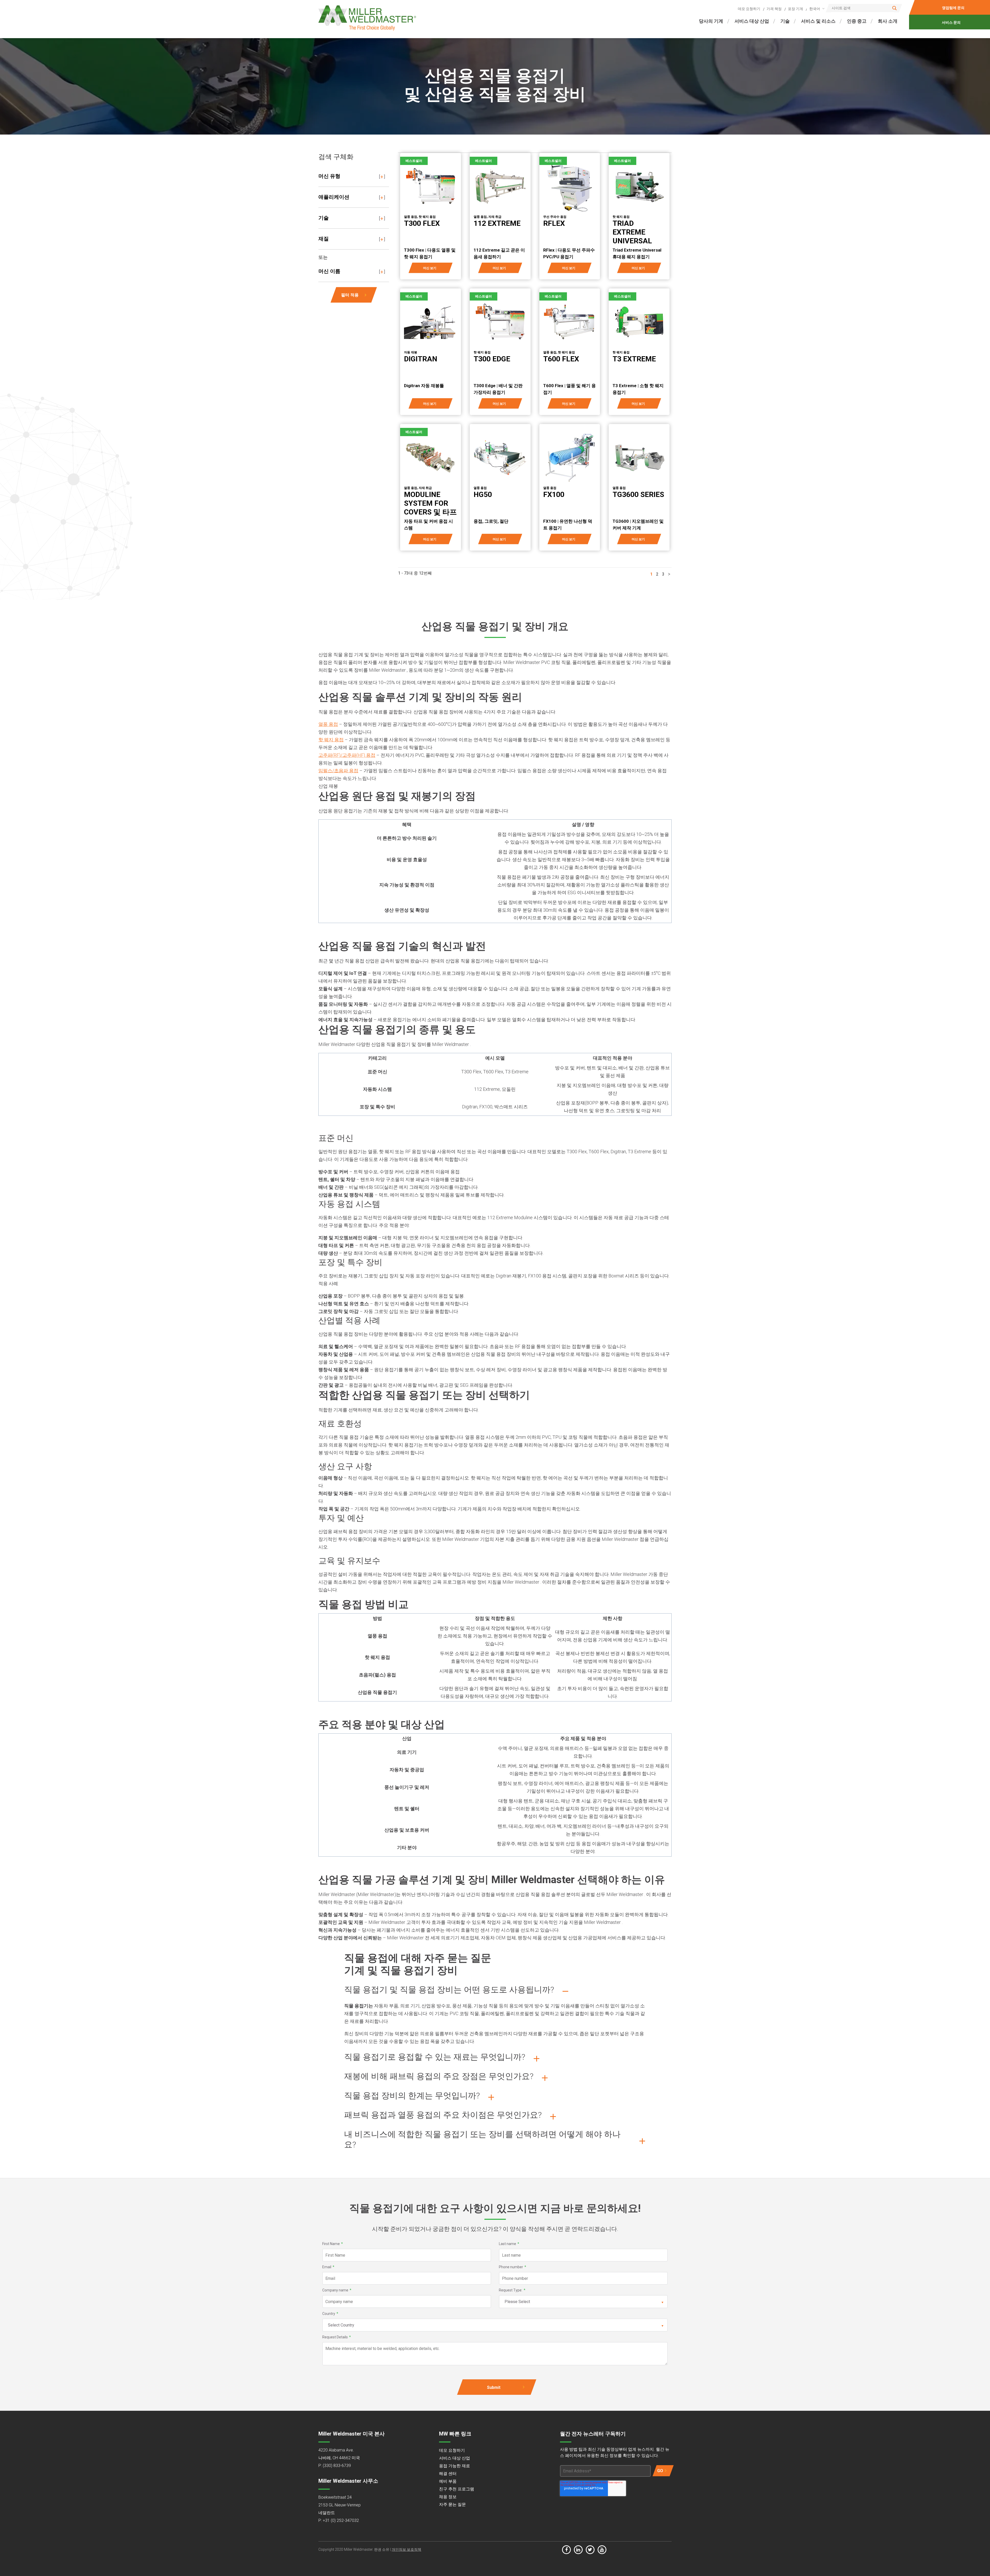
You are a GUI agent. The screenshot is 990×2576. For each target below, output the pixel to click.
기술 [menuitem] (785, 21)
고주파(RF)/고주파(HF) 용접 (347, 755)
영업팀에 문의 (954, 8)
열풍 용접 (328, 724)
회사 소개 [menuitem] (888, 21)
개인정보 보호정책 (406, 2549)
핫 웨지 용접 (331, 740)
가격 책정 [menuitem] (774, 9)
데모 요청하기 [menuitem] (749, 9)
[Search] (894, 8)
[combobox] (816, 9)
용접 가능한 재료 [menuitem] (455, 2466)
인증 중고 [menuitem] (857, 21)
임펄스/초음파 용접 (338, 771)
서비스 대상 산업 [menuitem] (752, 21)
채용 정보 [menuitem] (448, 2497)
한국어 (815, 9)
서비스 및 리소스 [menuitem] (818, 21)
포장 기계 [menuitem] (795, 9)
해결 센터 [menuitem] (448, 2474)
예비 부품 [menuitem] (448, 2481)
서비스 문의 (951, 22)
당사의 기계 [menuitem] (711, 21)
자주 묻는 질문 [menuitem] (452, 2504)
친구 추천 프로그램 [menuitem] (457, 2489)
